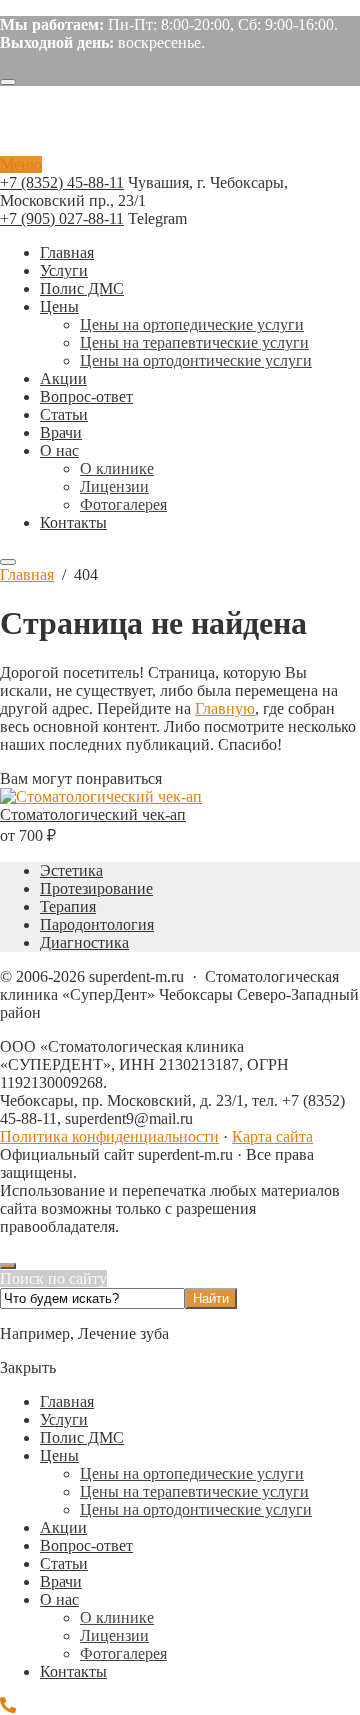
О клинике (117, 1617)
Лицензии (114, 1635)
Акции (63, 1527)
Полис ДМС (82, 1437)
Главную (225, 708)
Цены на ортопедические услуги (192, 1473)
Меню (21, 164)
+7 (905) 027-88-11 (62, 218)
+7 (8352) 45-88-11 (62, 182)
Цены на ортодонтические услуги (196, 1509)
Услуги (64, 1419)
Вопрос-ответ (86, 1545)
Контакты (73, 1671)
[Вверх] (8, 1266)
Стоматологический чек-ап (93, 814)
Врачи (61, 1581)
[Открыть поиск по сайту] (8, 82)
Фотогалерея (123, 1653)
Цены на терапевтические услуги (194, 1491)
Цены (59, 1455)
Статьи (64, 1563)
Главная (67, 1401)
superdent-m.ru (125, 129)
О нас (59, 1599)
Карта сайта (272, 1136)
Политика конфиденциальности (109, 1136)
